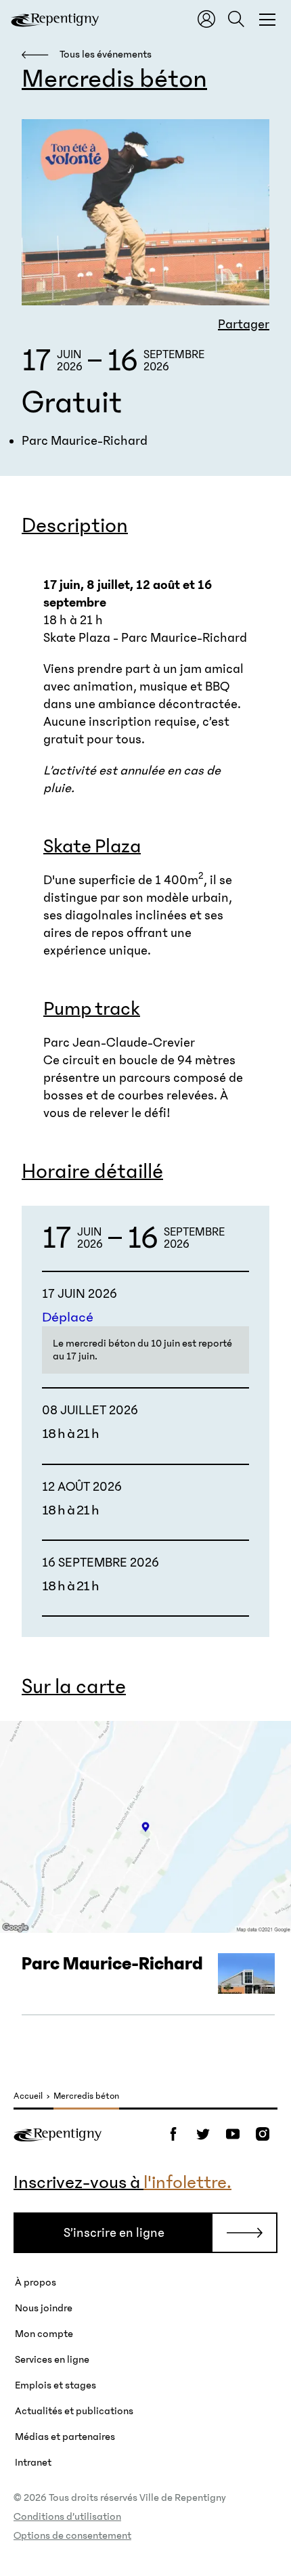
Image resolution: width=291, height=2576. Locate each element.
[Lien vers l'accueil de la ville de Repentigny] (55, 19)
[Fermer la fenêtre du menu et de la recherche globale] (267, 19)
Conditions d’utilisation (67, 2516)
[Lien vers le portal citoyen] (206, 19)
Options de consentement (72, 2535)
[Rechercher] (236, 19)
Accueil (28, 2096)
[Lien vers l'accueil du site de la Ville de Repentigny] (58, 2134)
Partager (244, 324)
